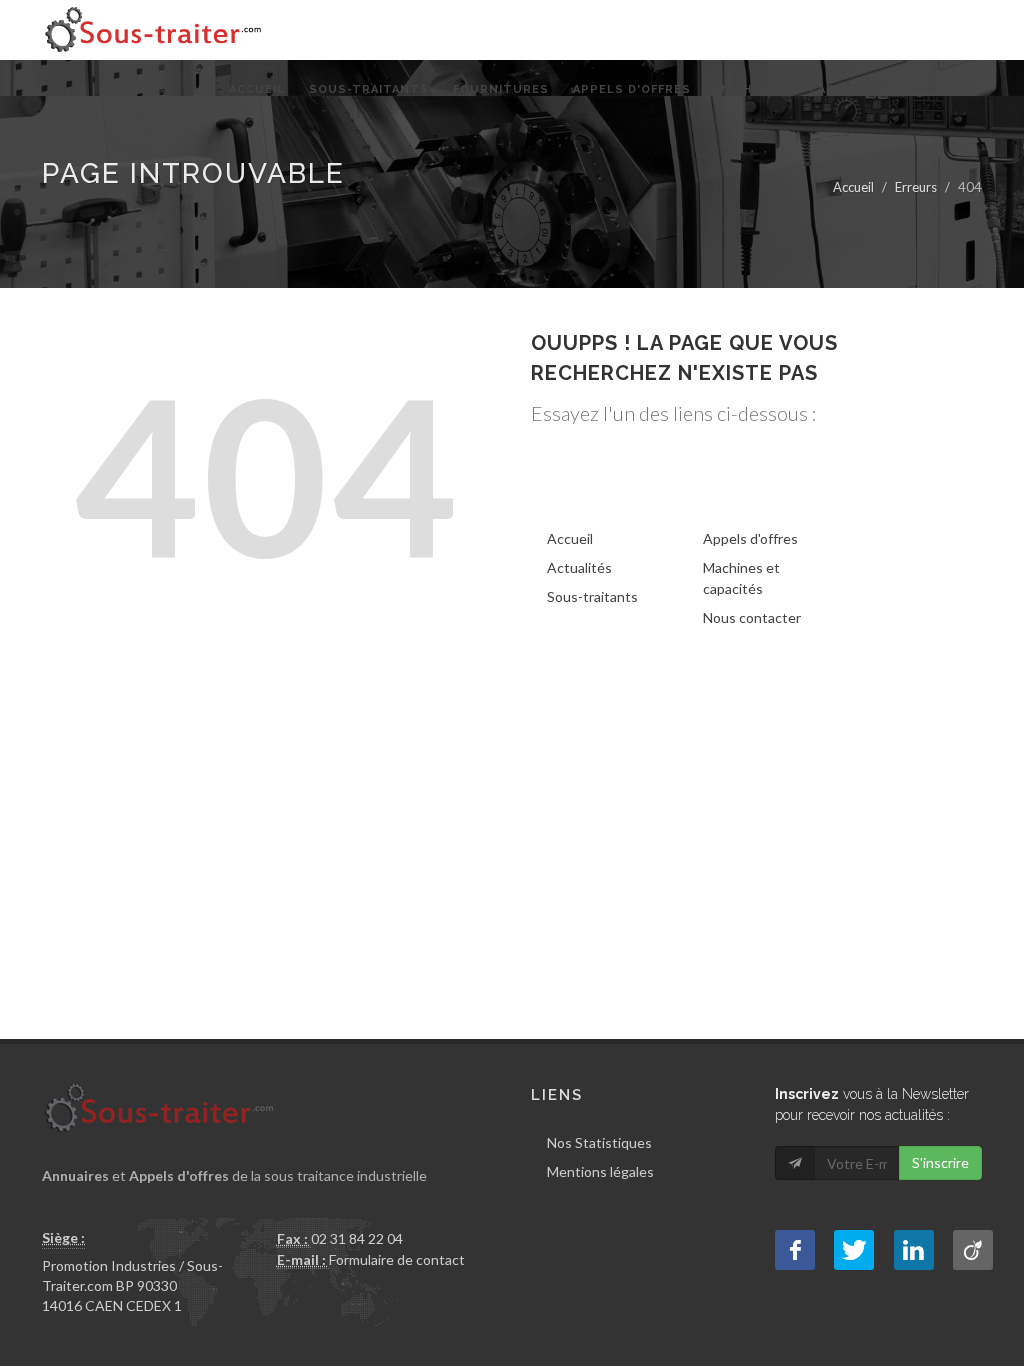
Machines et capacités (741, 578)
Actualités (579, 567)
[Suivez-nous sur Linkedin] (914, 1250)
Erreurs (916, 187)
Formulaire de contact (397, 1259)
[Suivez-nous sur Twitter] (854, 1250)
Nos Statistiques (599, 1142)
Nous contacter (752, 617)
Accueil (853, 187)
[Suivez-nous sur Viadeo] (973, 1250)
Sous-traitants (592, 596)
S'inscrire (940, 1162)
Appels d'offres (750, 538)
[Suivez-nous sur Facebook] (795, 1250)
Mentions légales (600, 1171)
